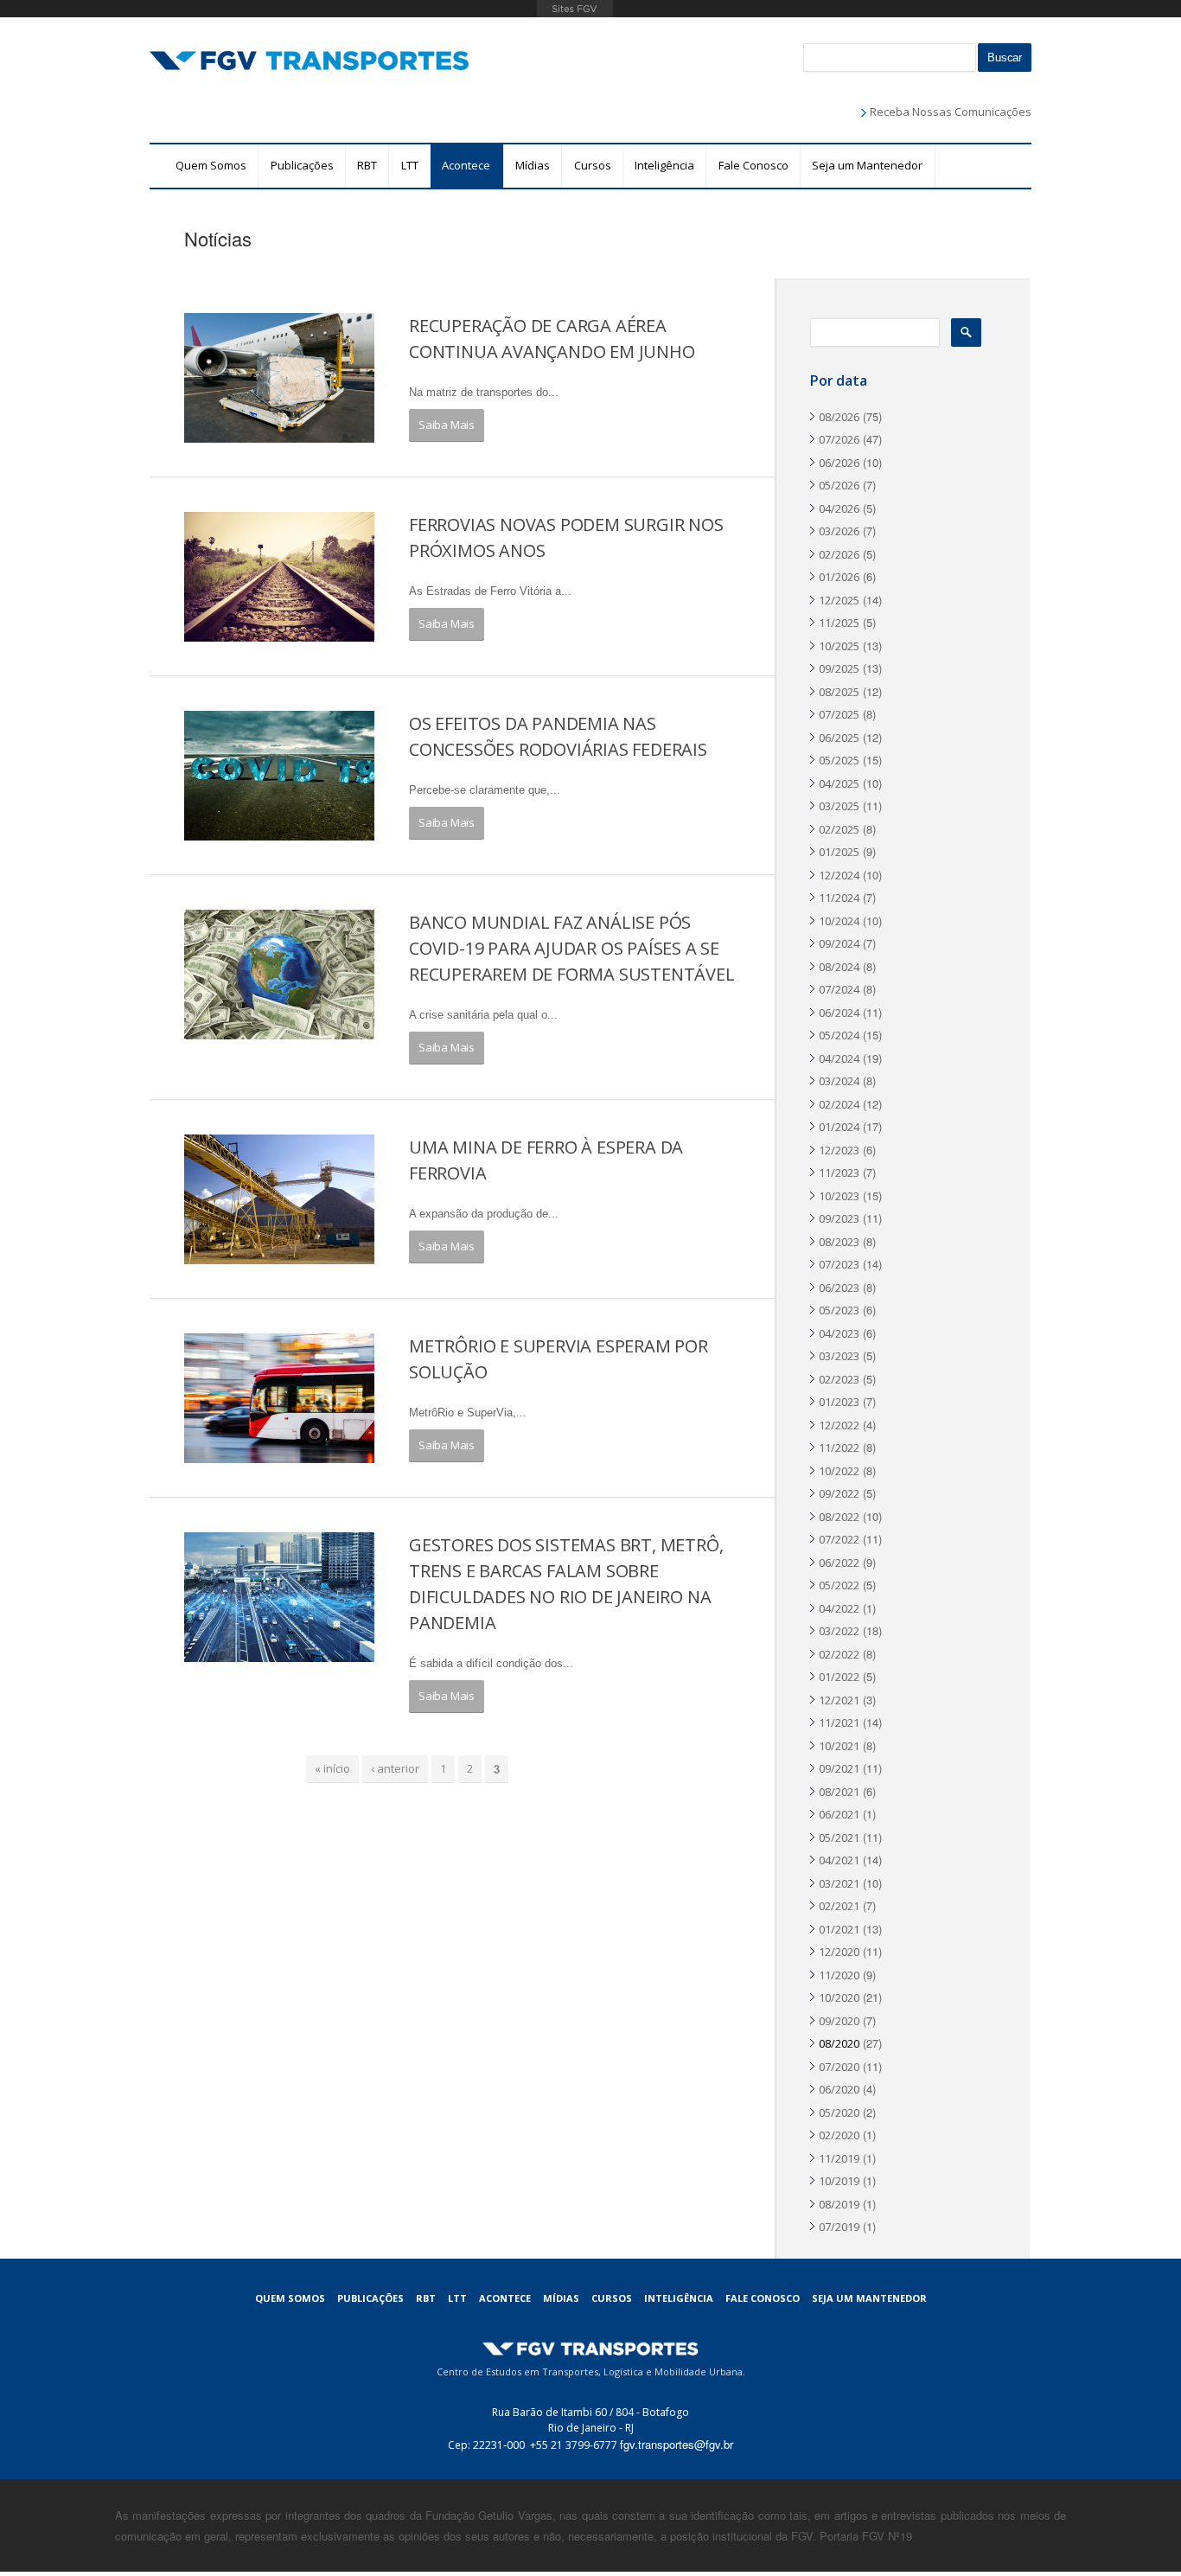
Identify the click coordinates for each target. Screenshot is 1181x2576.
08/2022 (839, 1517)
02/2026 (839, 554)
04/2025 (839, 783)
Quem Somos (211, 165)
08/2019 (839, 2204)
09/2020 (839, 2021)
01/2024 (839, 1127)
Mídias (533, 165)
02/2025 (839, 829)
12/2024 (839, 875)
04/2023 (839, 1333)
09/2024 (839, 943)
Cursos (593, 165)
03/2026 (839, 531)
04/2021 (839, 1860)
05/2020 (839, 2113)
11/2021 (839, 1723)
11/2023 (839, 1173)
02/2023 (839, 1379)
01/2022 (839, 1677)
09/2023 (839, 1218)
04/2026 (839, 508)
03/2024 (839, 1081)
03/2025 (839, 806)
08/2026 (839, 417)
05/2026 (839, 485)
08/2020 (839, 2043)
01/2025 (839, 852)
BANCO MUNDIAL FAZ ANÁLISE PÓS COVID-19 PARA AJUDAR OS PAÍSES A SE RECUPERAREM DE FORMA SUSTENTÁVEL (572, 948)
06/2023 (839, 1288)
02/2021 (839, 1906)
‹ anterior (395, 1768)
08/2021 (839, 1792)
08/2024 (839, 967)
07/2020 (839, 2067)
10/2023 (839, 1196)
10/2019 (839, 2181)
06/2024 (839, 1013)
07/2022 (839, 1539)
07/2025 (839, 714)
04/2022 (839, 1608)
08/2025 (839, 692)
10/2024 (839, 921)
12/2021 (839, 1700)
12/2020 (839, 1952)
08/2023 (839, 1242)
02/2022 (839, 1654)
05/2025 (839, 760)
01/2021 (839, 1929)
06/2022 (839, 1563)
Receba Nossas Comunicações (951, 112)
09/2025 (839, 668)
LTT (410, 165)
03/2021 (839, 1883)
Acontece (466, 165)
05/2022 (839, 1585)
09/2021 (839, 1768)
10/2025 (839, 646)
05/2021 (839, 1838)
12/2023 (839, 1150)
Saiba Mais (447, 425)
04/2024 (839, 1058)
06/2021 (839, 1814)
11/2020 (839, 1975)
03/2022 (839, 1631)
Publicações (302, 165)
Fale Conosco (753, 165)
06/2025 (839, 738)
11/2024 (839, 898)
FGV (575, 9)
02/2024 (839, 1104)
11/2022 (839, 1448)
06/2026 (839, 463)
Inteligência (664, 165)
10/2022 (839, 1471)
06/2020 (839, 2089)
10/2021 (839, 1746)
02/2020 (839, 2135)
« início (332, 1768)
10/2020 (839, 1998)
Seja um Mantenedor (867, 165)
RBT (367, 165)
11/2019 (839, 2158)
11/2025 (839, 623)
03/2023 (839, 1356)
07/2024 (839, 989)
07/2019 (839, 2227)
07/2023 (839, 1264)
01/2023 (839, 1402)
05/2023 (839, 1310)
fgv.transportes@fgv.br (677, 2444)
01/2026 (839, 577)
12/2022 (839, 1425)
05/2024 (839, 1035)
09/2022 (839, 1493)
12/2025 (839, 600)
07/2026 (839, 439)
